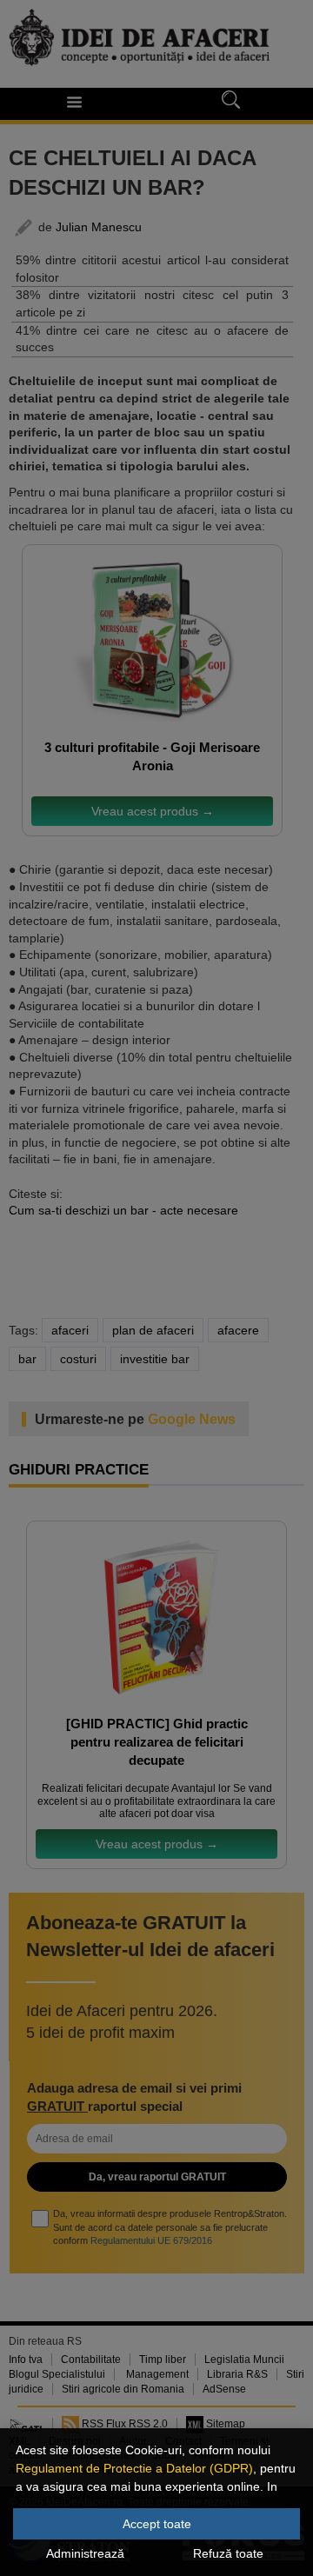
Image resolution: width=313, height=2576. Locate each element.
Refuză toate (228, 2553)
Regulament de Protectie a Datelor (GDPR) (134, 2468)
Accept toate (157, 2524)
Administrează (85, 2553)
